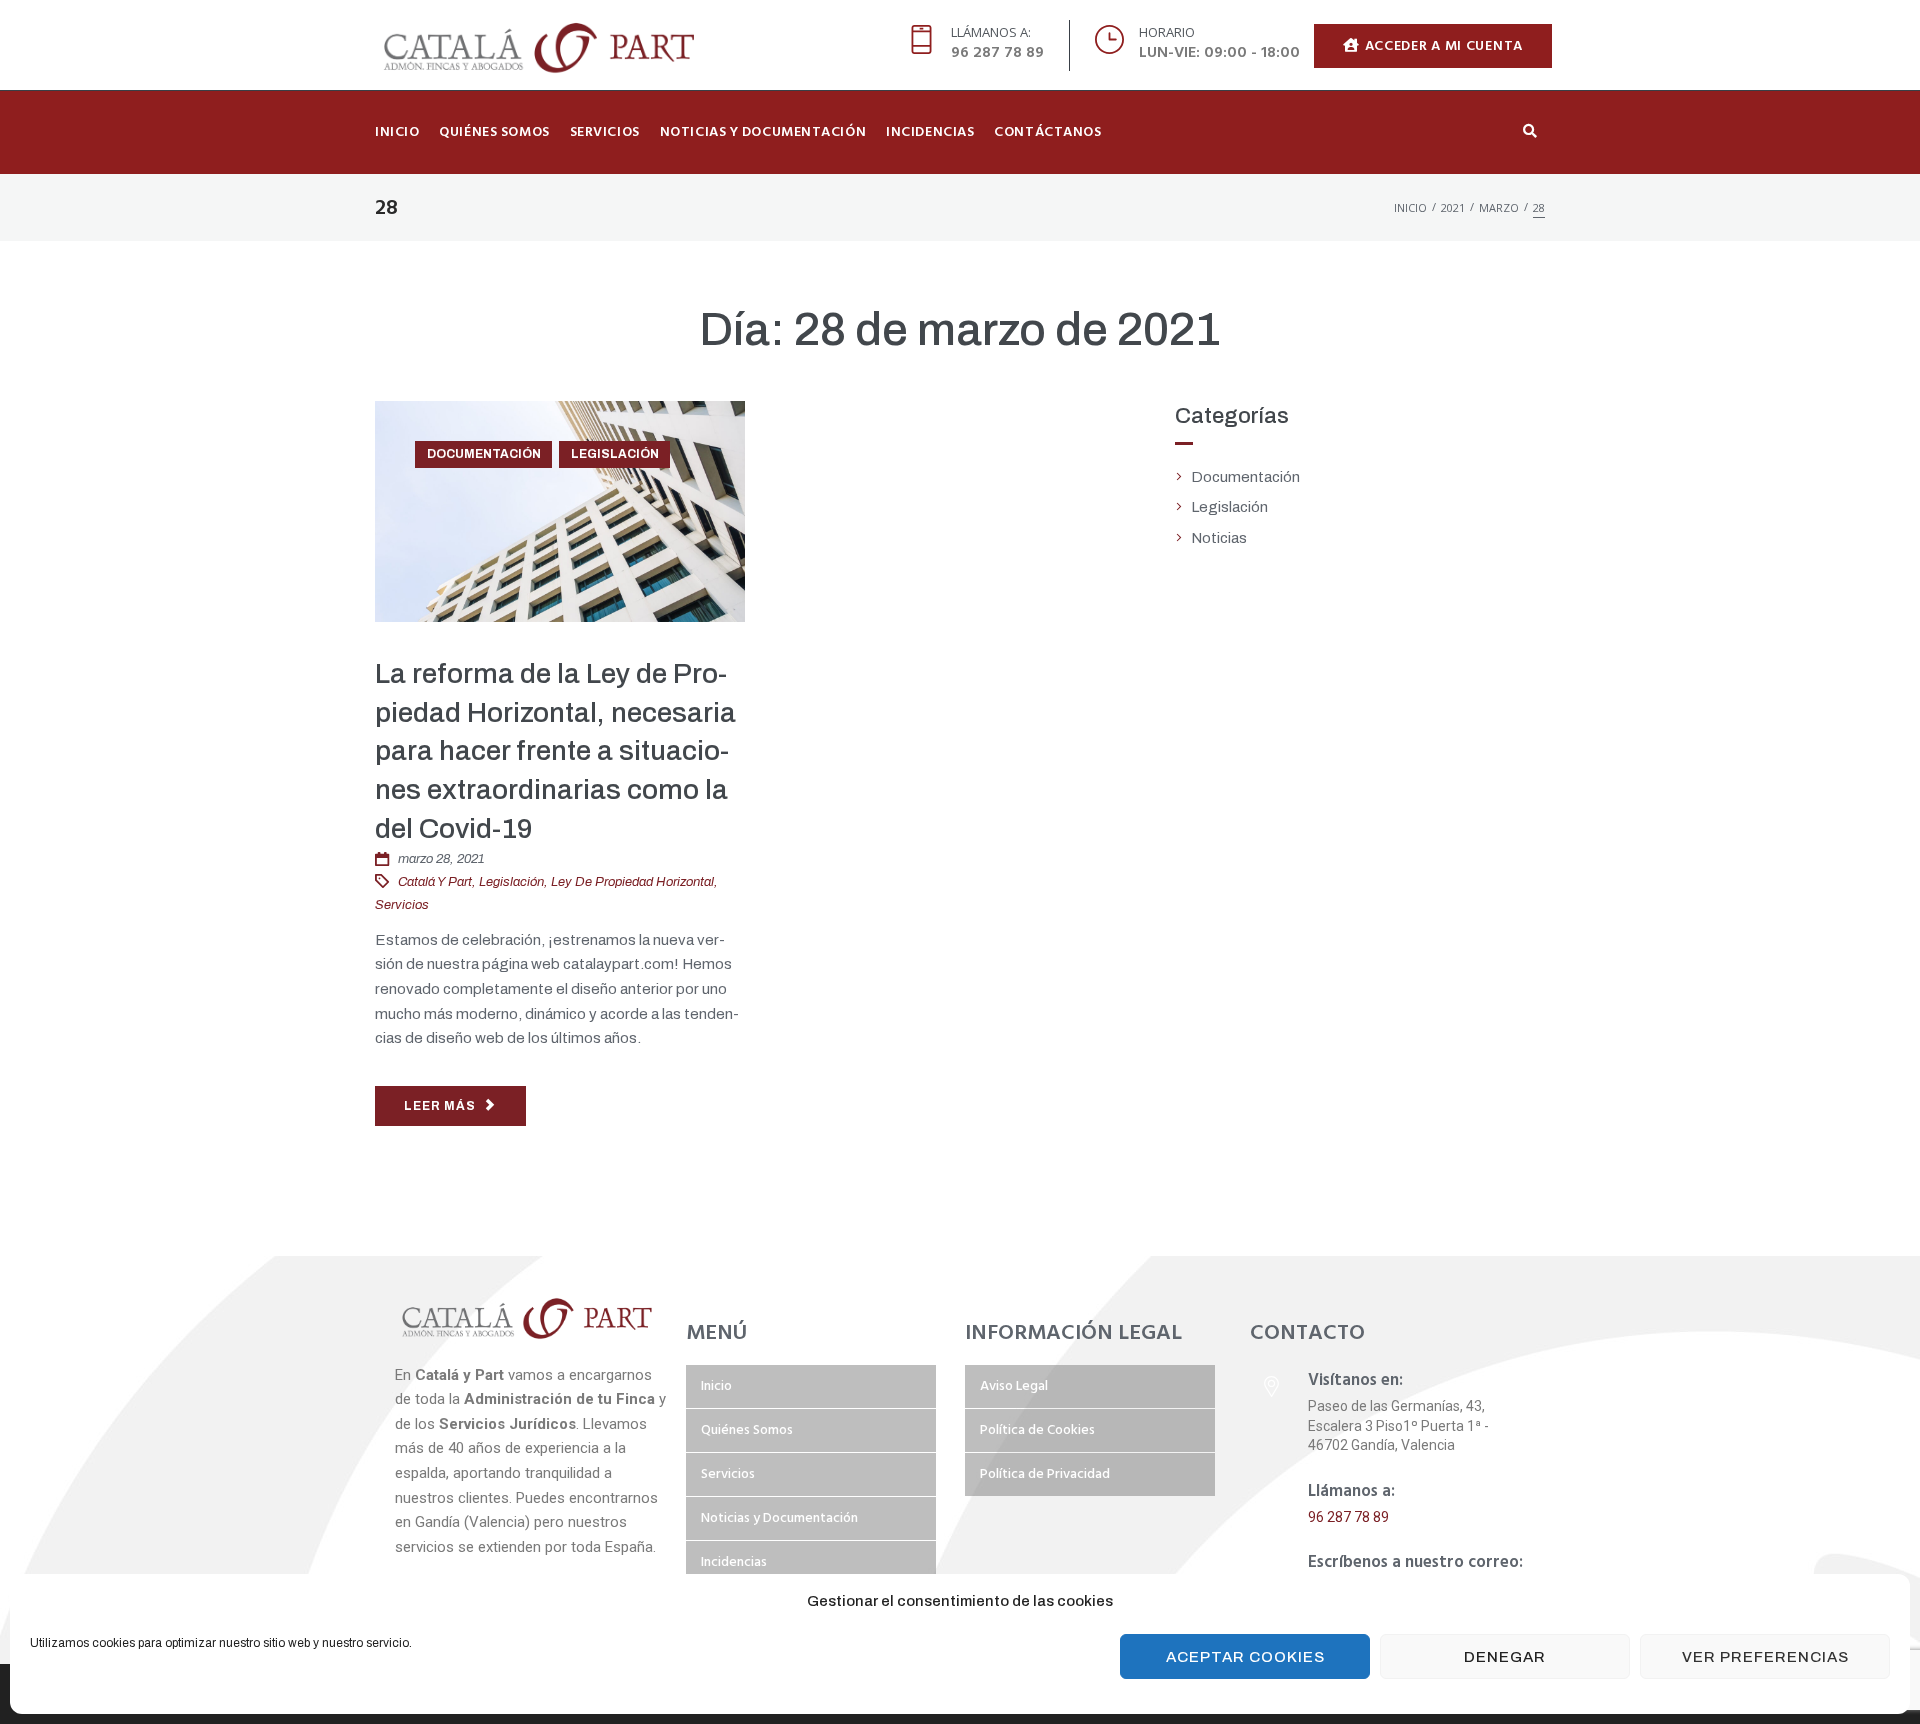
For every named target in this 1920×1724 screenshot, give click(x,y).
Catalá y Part (435, 882)
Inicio (1410, 207)
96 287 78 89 (1348, 1517)
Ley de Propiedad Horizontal (632, 882)
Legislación (615, 454)
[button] (1433, 45)
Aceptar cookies (1245, 1657)
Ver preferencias (1765, 1657)
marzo (1499, 207)
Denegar (1505, 1657)
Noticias (1219, 538)
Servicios (402, 905)
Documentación (484, 454)
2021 (1453, 207)
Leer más (440, 1106)
